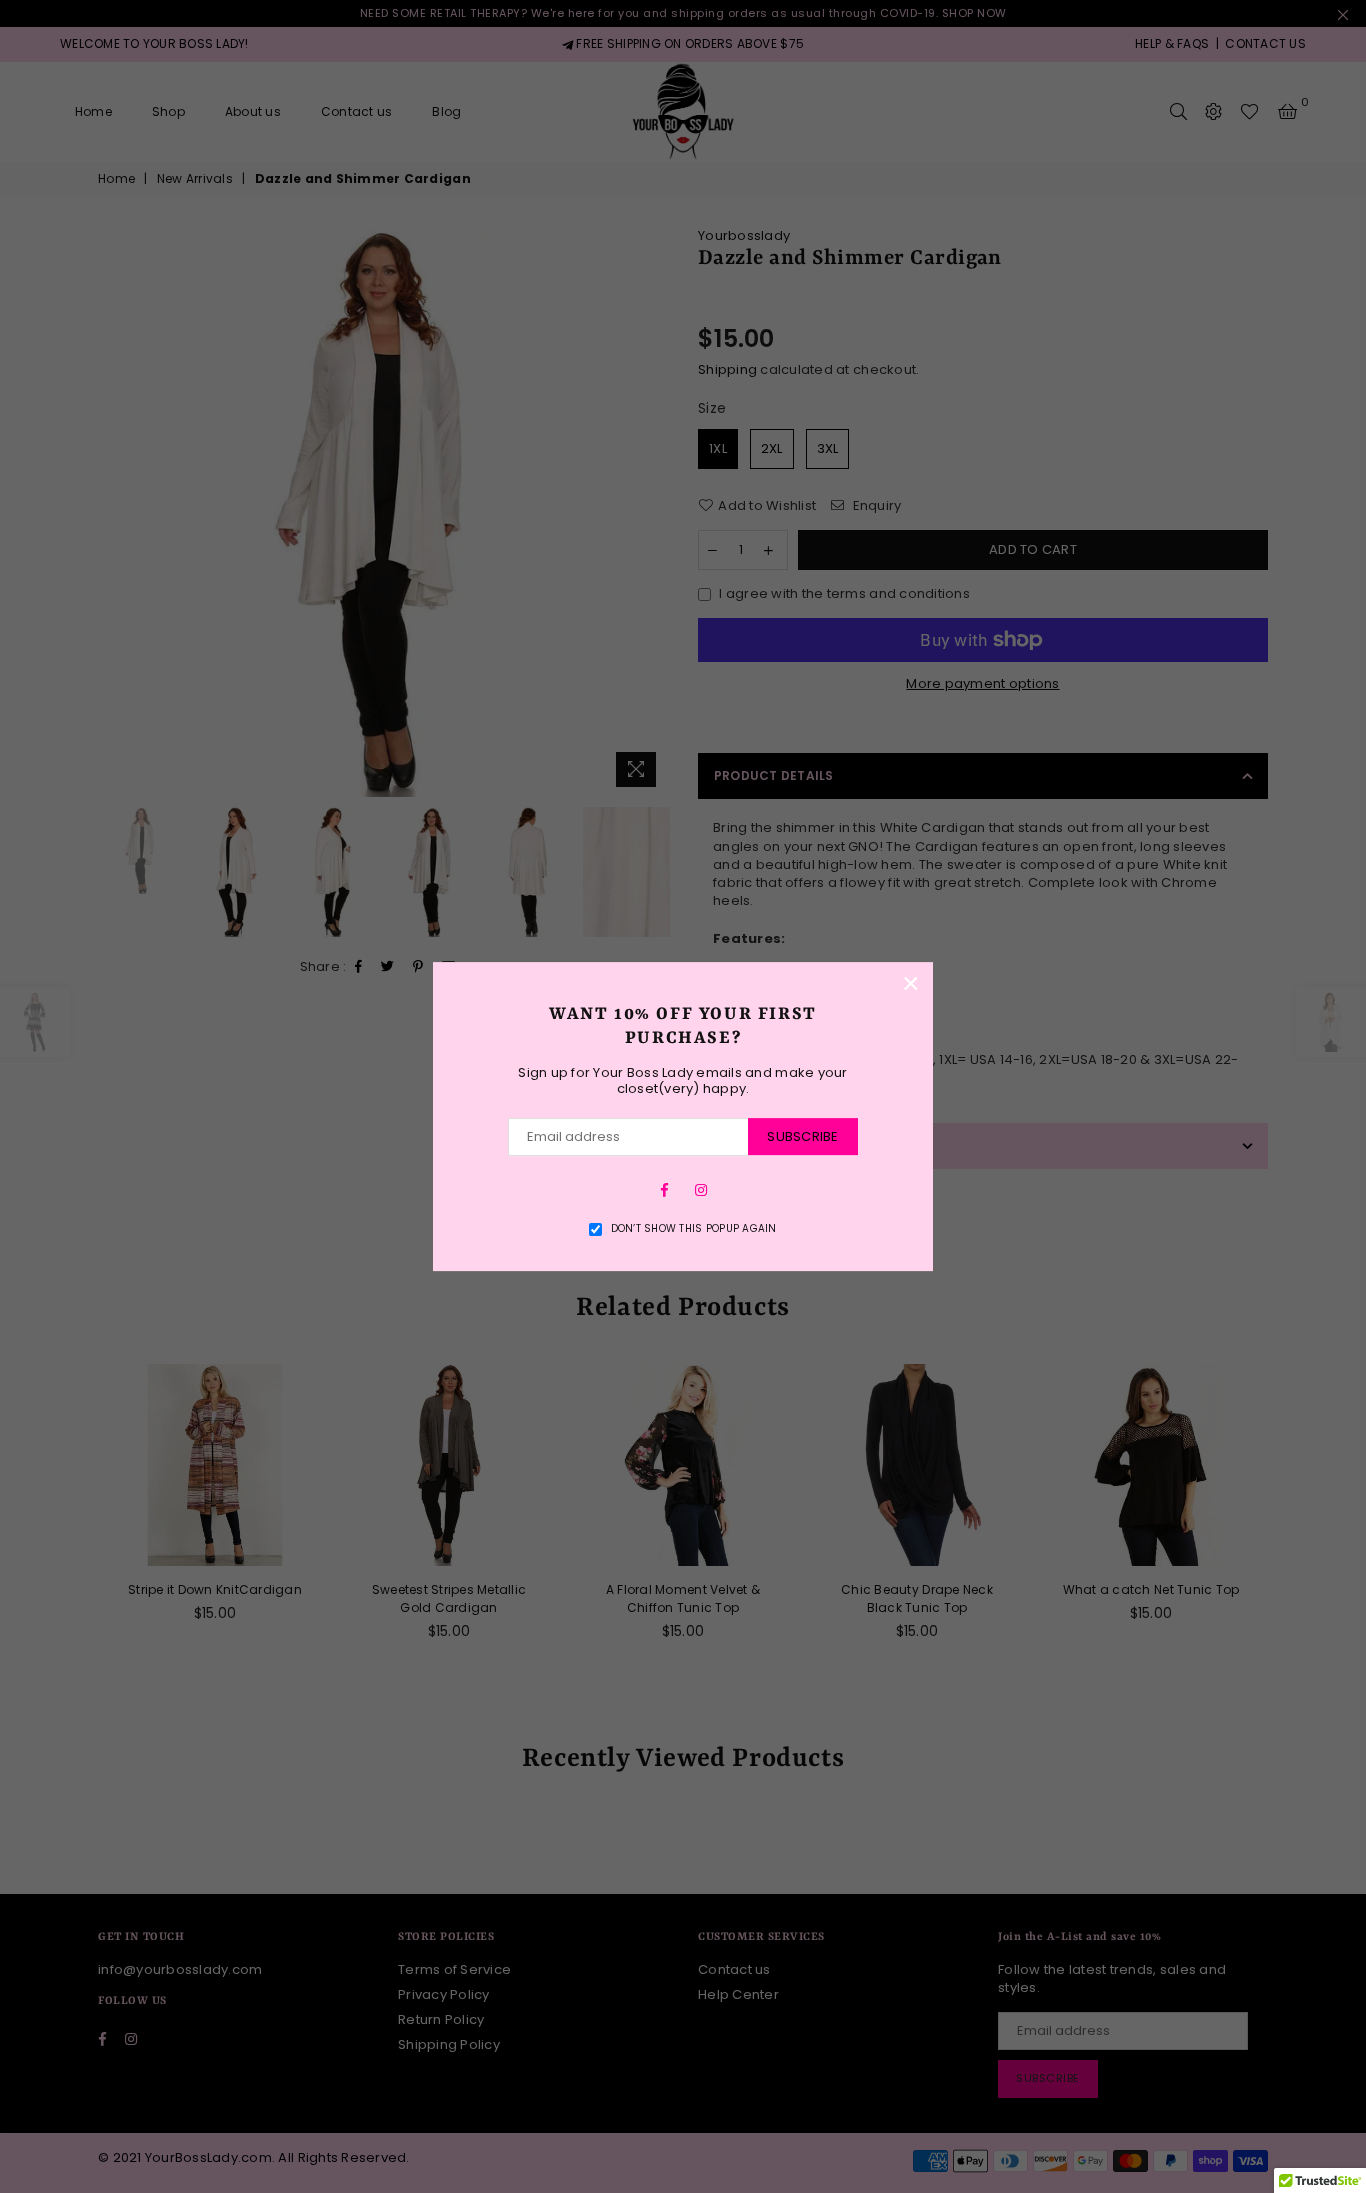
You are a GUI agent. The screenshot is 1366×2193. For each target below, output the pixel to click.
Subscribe (802, 1136)
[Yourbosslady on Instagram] (701, 1189)
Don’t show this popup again (694, 1229)
